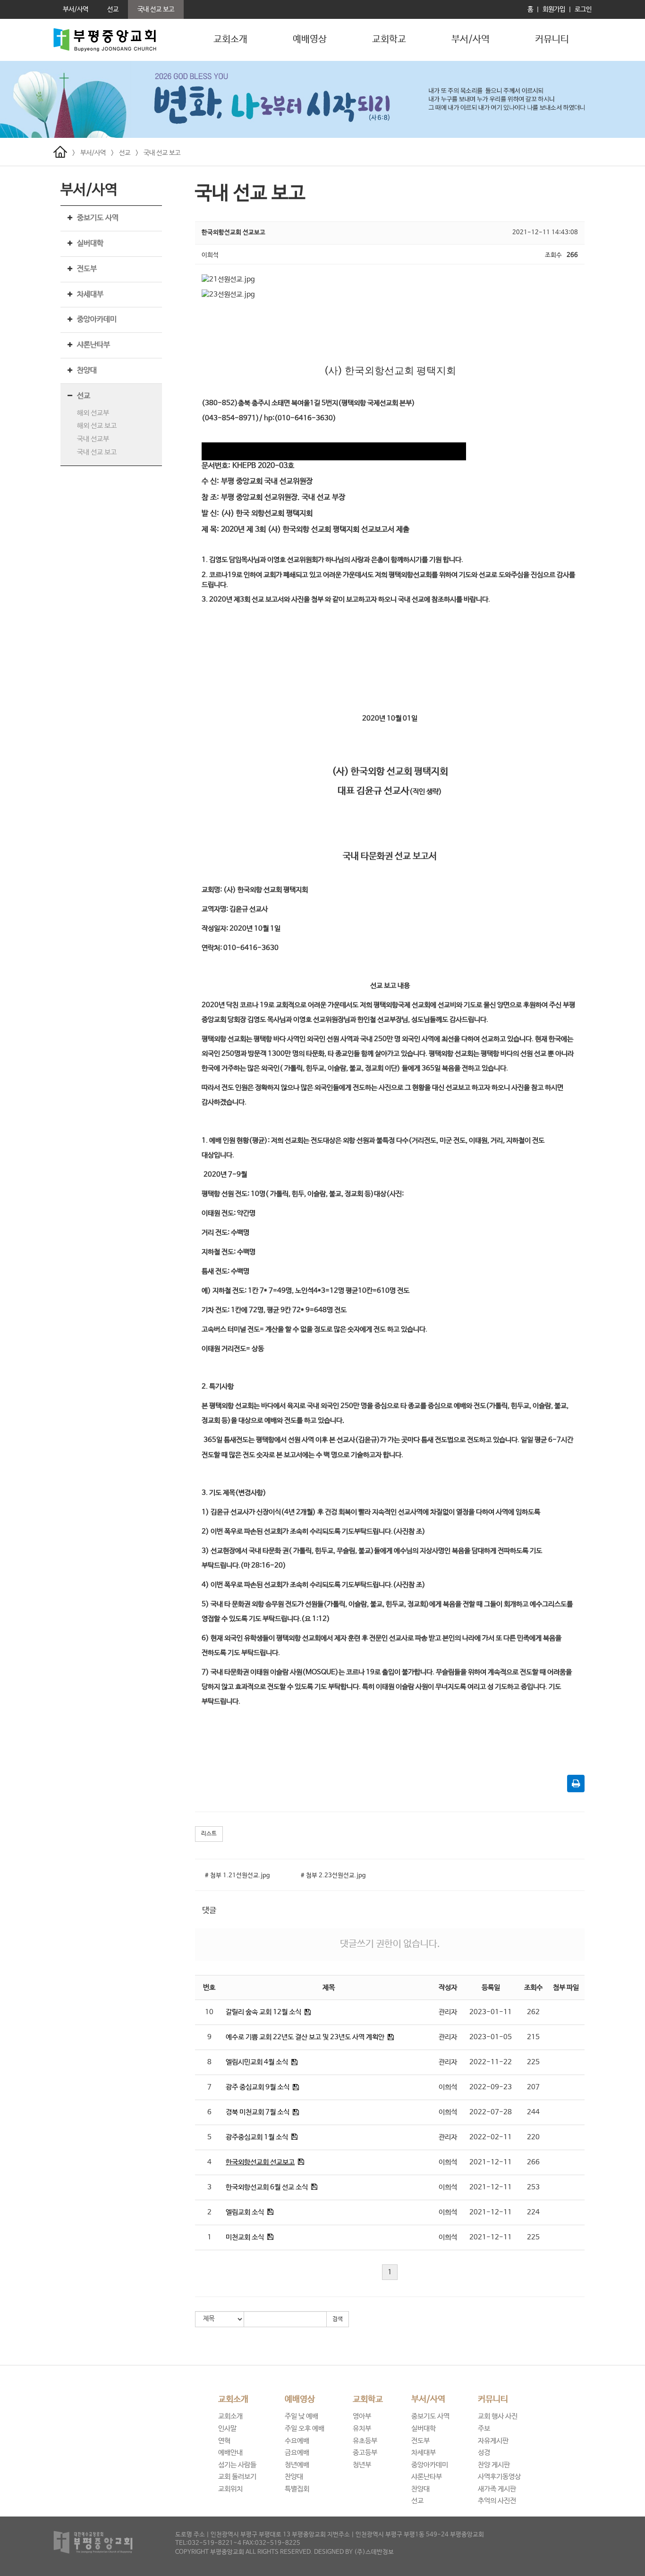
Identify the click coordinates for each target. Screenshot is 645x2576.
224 (533, 2212)
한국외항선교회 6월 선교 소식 (267, 2187)
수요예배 (297, 2441)
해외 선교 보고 (97, 426)
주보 (484, 2428)
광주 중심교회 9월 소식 (258, 2087)
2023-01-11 (491, 2012)
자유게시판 (493, 2441)
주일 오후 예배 (305, 2428)
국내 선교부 (93, 439)
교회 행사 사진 (498, 2416)
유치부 (362, 2428)
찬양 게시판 (494, 2465)
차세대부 (90, 294)
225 (533, 2062)
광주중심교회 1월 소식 (257, 2137)
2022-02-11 (491, 2137)
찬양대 (87, 370)
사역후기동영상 (499, 2477)
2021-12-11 (491, 2162)
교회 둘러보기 (237, 2477)
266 (533, 2162)
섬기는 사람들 (237, 2465)
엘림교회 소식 (245, 2212)
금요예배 (297, 2453)
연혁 (224, 2441)
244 (533, 2112)
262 (533, 2012)
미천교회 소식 (245, 2237)
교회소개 (230, 39)
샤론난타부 (93, 345)
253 (533, 2187)
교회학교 (389, 39)
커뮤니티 (552, 39)
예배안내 (230, 2453)
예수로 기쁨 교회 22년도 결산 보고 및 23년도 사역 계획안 (306, 2037)
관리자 (448, 2012)
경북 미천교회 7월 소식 (258, 2112)
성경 (484, 2453)
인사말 (227, 2428)
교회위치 (230, 2489)
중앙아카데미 (97, 319)
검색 (338, 2319)
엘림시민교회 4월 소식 (257, 2062)
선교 (125, 153)
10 (209, 2012)
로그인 (583, 9)
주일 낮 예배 (301, 2416)
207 (533, 2087)
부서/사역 (471, 39)
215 (533, 2037)
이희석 (448, 2087)
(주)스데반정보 (374, 2552)
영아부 (362, 2416)
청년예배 (297, 2465)
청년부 (362, 2465)
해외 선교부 (93, 413)
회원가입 (554, 9)
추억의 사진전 (497, 2501)
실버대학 (90, 243)
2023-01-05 (491, 2037)
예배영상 (310, 39)
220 (533, 2137)
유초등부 (365, 2441)
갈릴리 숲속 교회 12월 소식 (263, 2012)
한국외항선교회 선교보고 (260, 2162)
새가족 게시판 (497, 2489)
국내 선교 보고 (162, 153)
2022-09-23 (491, 2087)
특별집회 (297, 2489)
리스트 (209, 1834)
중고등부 (365, 2453)
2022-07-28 (491, 2112)
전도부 (87, 269)
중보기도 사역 (98, 218)
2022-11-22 (491, 2062)
